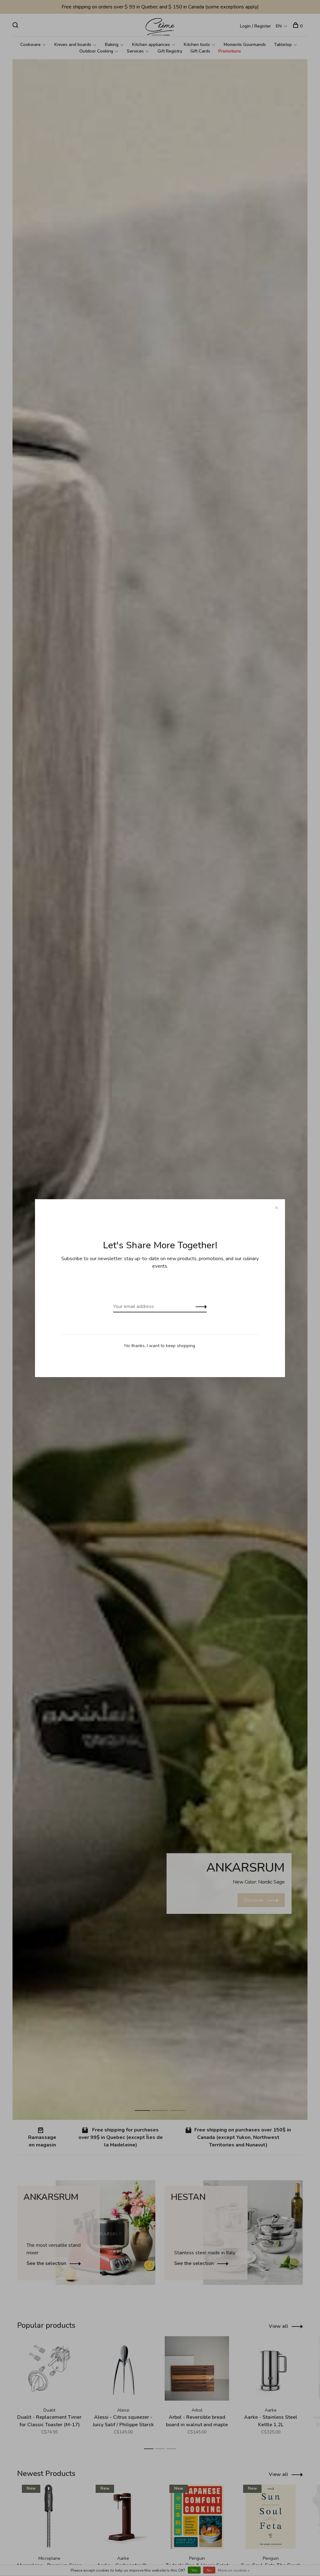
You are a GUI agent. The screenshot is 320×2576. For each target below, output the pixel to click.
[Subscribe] (200, 1306)
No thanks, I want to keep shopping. (160, 1346)
